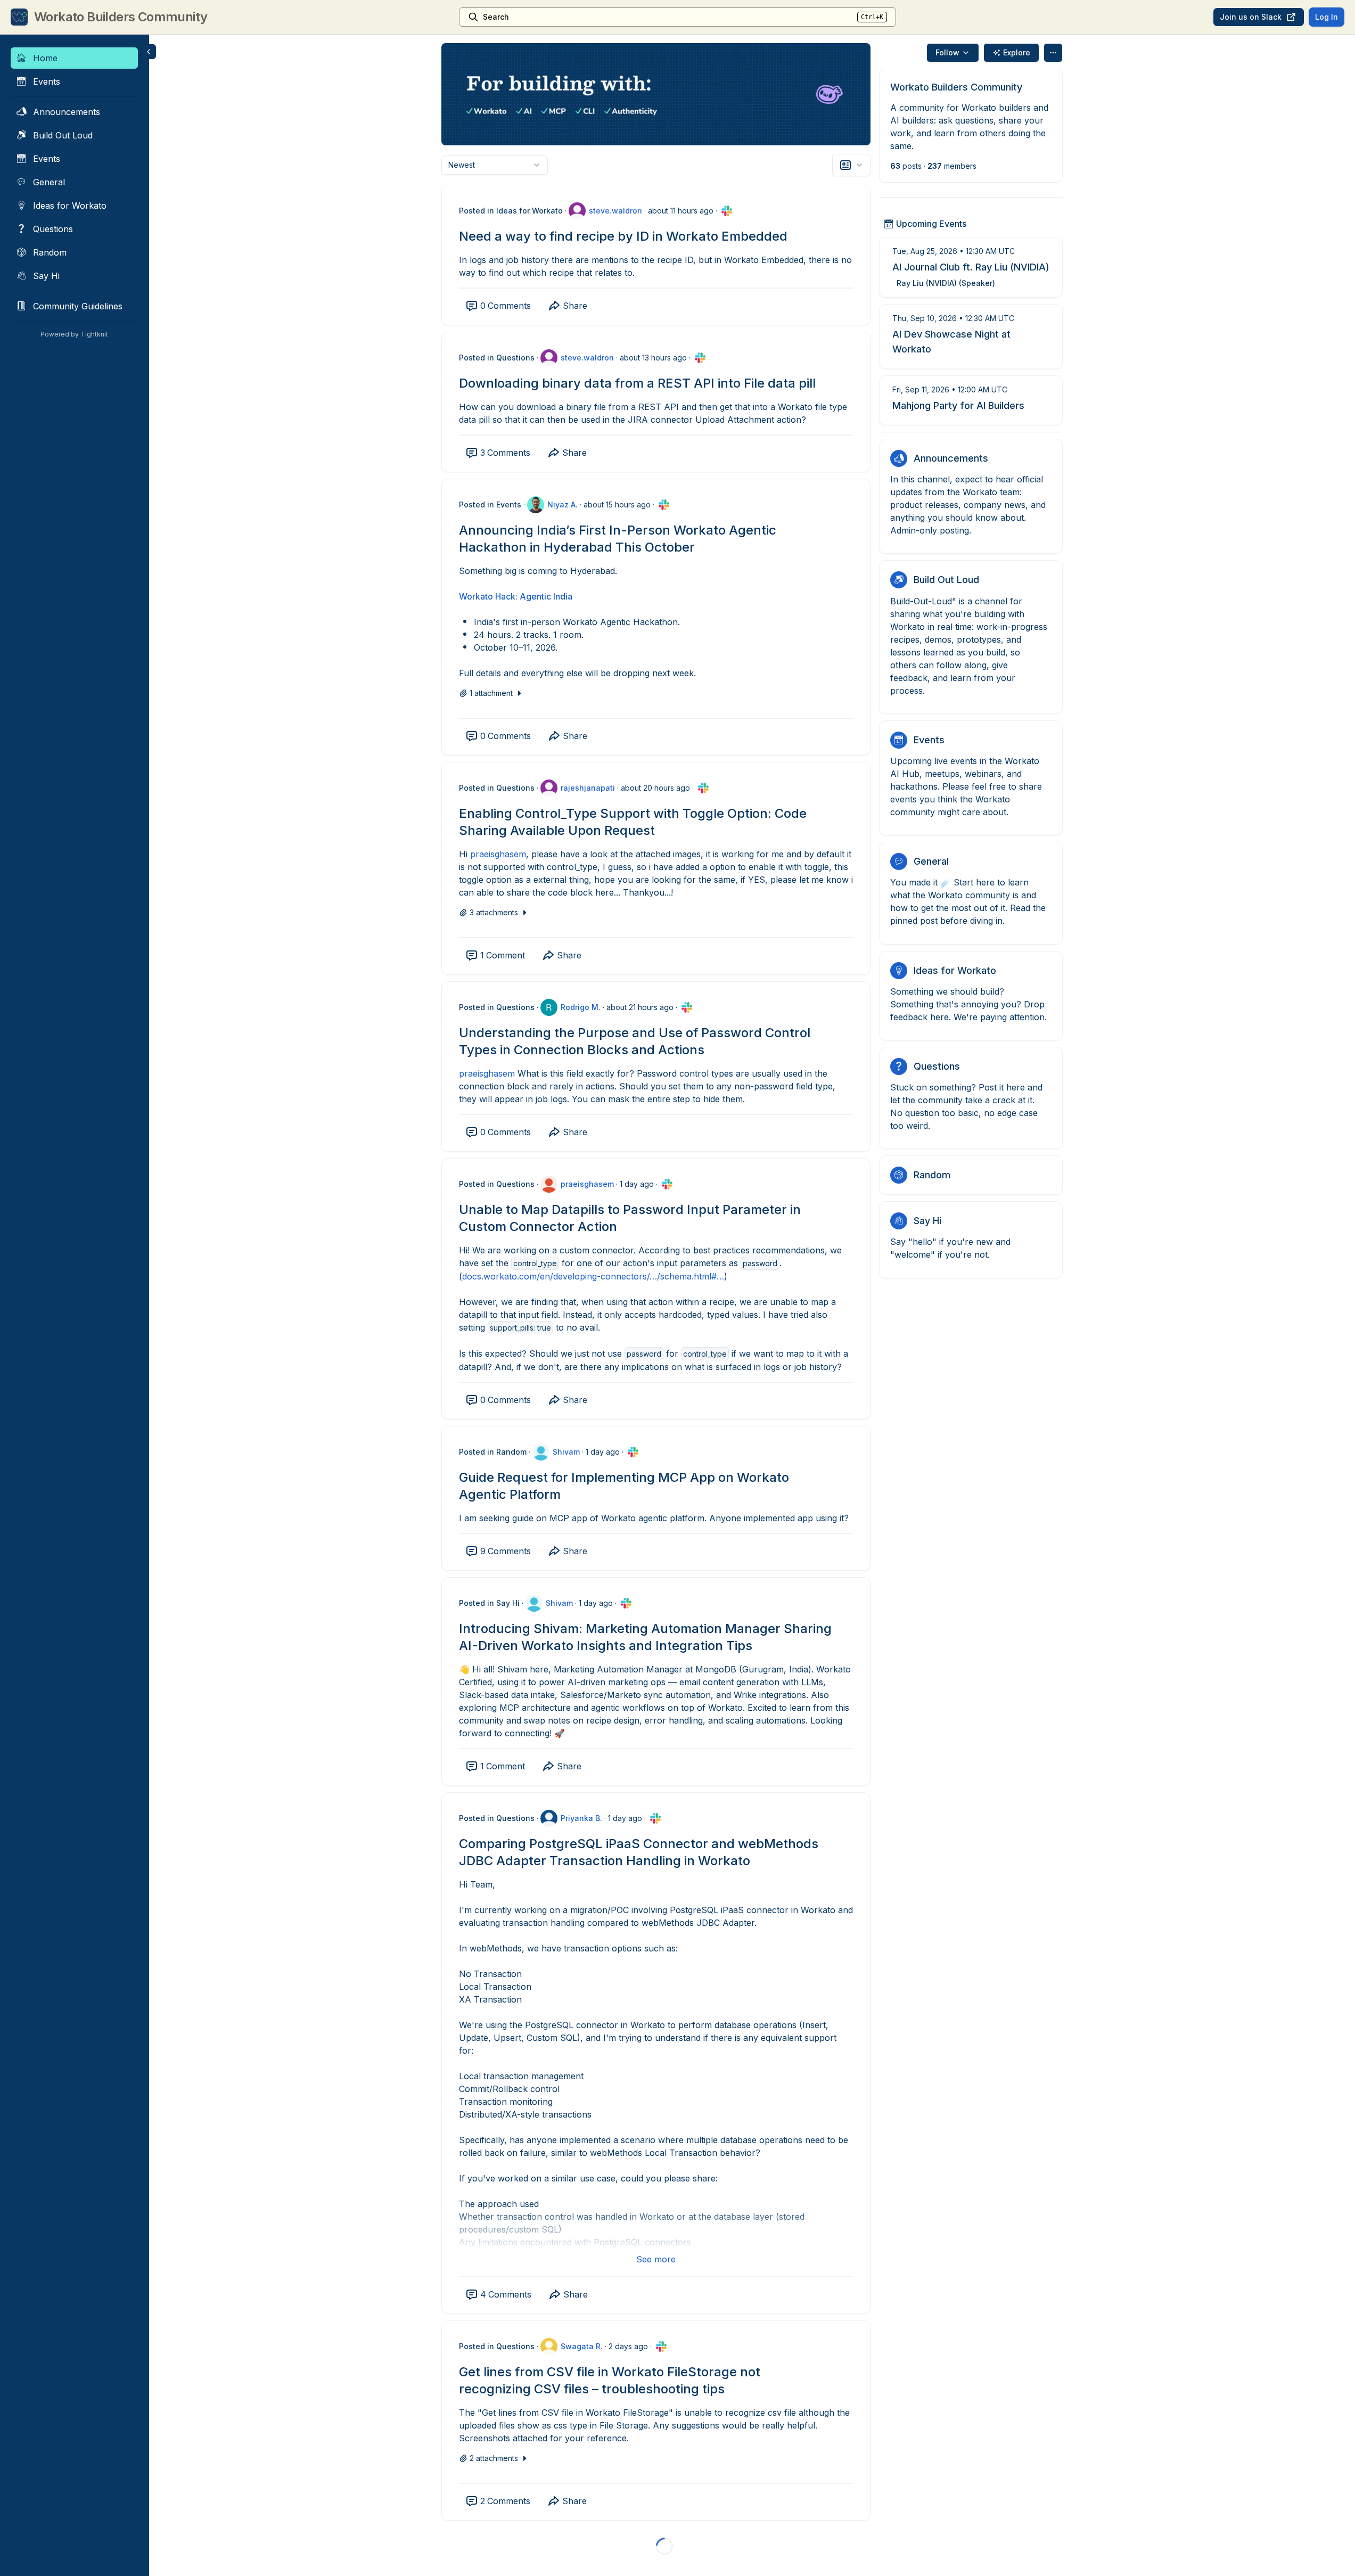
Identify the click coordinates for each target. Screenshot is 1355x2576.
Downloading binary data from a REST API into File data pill (637, 383)
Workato (476, 596)
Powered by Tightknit (74, 334)
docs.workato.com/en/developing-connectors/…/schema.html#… (593, 1276)
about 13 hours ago (653, 358)
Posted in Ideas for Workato (511, 211)
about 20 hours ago (655, 788)
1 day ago (637, 1184)
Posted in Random (493, 1452)
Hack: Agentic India (533, 596)
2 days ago (628, 2346)
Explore (1017, 52)
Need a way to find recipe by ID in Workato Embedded (623, 236)
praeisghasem (498, 854)
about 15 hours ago (617, 504)
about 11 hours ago (681, 211)
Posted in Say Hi (489, 1603)
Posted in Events (490, 504)
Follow (947, 52)
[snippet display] (851, 165)
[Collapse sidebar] (149, 52)
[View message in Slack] (727, 211)
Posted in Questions (497, 358)
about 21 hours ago (640, 1007)
